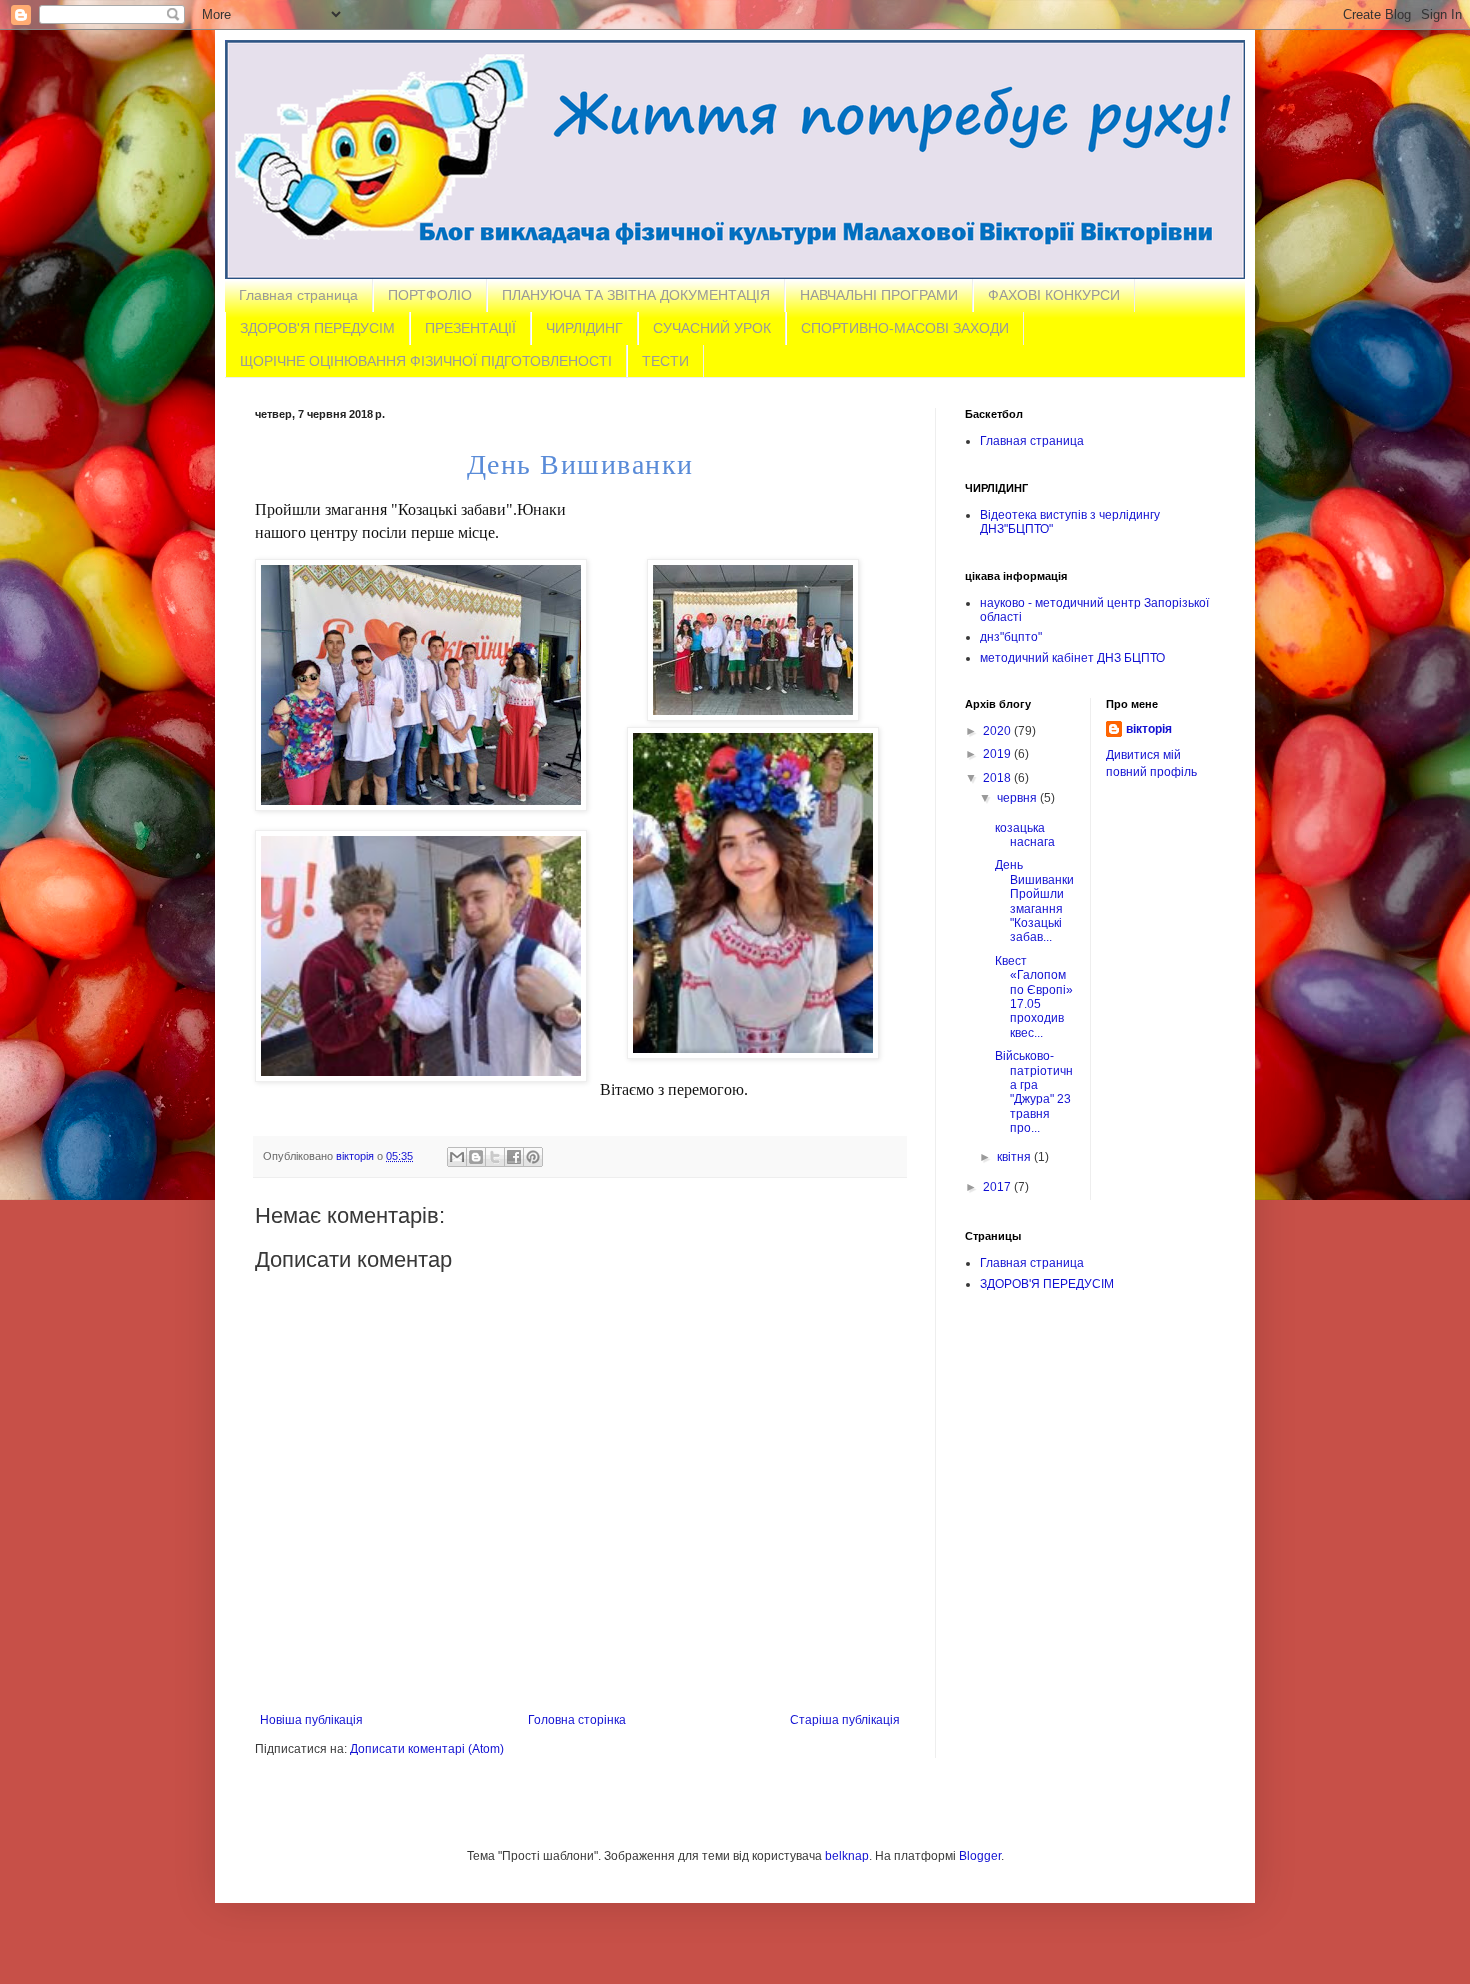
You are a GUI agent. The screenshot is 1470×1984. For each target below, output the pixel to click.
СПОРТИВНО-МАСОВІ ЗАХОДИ (905, 328)
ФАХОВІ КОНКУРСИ (1054, 295)
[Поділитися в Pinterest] (533, 1157)
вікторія (1149, 729)
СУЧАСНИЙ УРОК (712, 328)
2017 (998, 1187)
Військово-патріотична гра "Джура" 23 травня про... (1034, 1092)
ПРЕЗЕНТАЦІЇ (470, 328)
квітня (1015, 1157)
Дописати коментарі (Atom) (427, 1749)
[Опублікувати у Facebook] (514, 1157)
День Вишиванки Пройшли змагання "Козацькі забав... (1034, 901)
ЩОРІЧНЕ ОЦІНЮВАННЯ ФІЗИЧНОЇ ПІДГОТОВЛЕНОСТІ (426, 361)
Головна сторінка (577, 1720)
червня (1018, 798)
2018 (998, 778)
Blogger (980, 1856)
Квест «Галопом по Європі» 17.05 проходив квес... (1034, 997)
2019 (998, 754)
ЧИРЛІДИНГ (584, 328)
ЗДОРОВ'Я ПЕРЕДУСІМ (317, 328)
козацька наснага (1025, 835)
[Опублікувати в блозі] (476, 1157)
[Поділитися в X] (495, 1157)
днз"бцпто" (1011, 637)
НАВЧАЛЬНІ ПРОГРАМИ (879, 295)
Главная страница (298, 295)
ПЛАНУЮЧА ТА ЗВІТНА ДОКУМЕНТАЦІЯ (636, 295)
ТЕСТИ (665, 361)
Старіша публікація (845, 1720)
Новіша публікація (311, 1720)
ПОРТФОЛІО (430, 295)
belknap (847, 1856)
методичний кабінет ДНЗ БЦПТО (1072, 658)
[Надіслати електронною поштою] (457, 1157)
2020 (998, 731)
